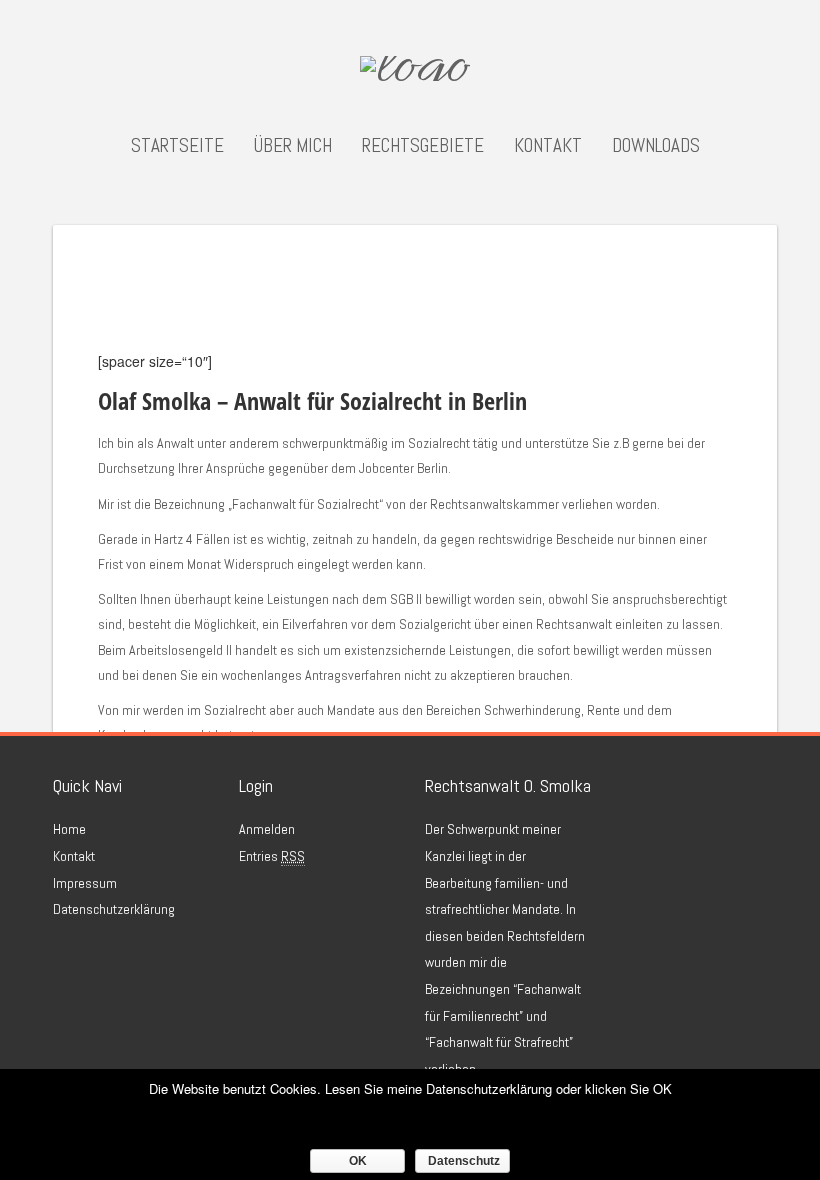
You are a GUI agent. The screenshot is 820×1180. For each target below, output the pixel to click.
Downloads (656, 146)
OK (358, 1161)
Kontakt (548, 146)
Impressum (85, 883)
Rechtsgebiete (423, 146)
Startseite (177, 146)
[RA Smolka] (415, 72)
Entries (272, 856)
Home (69, 829)
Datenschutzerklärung (114, 909)
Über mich (293, 146)
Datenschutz (464, 1161)
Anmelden (267, 829)
